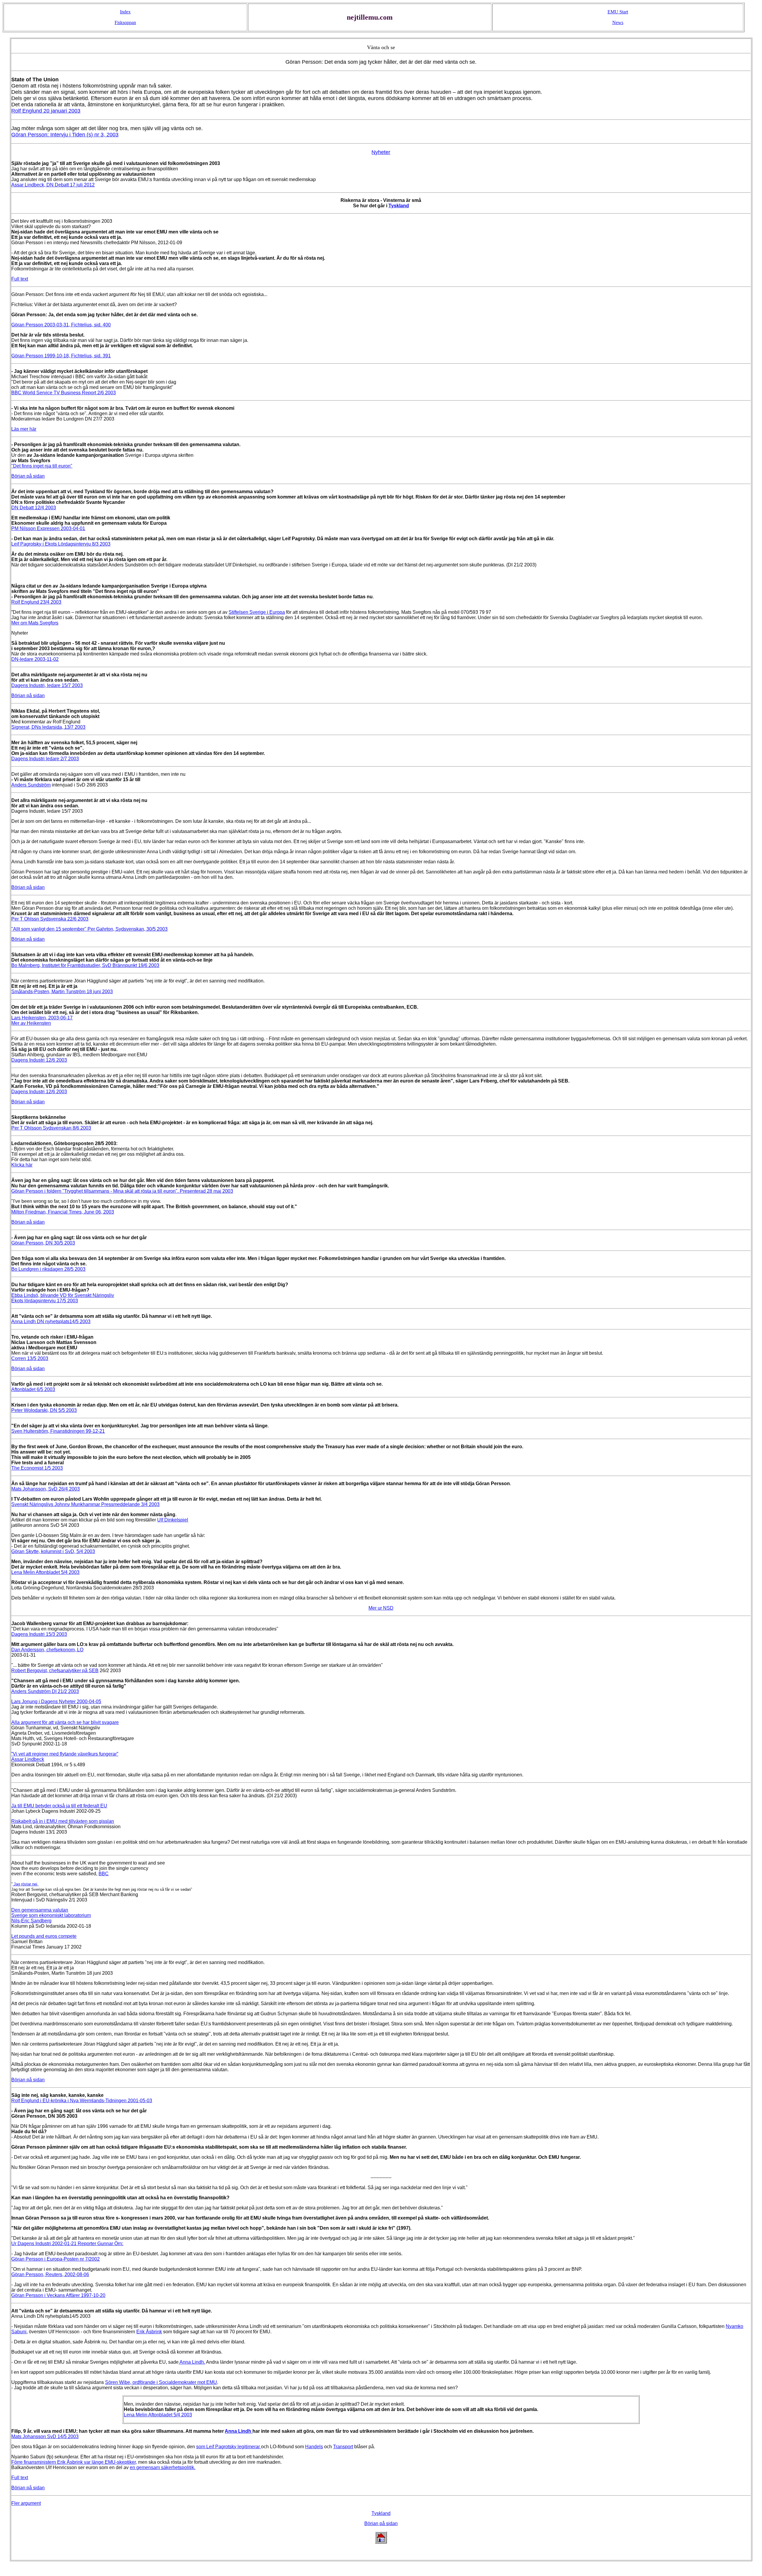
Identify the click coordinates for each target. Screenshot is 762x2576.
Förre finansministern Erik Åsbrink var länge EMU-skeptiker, (74, 2462)
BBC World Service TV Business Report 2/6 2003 (64, 393)
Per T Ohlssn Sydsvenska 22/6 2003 (50, 919)
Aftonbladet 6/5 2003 (33, 1389)
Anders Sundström (31, 785)
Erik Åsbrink (149, 2332)
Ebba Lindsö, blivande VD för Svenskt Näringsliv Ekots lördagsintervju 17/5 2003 (63, 1298)
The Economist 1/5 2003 (37, 1468)
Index (125, 12)
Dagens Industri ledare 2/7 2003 (45, 759)
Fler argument (26, 2503)
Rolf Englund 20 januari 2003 (46, 111)
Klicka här (22, 1165)
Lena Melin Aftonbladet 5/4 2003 (45, 1572)
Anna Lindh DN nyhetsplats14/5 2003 (51, 1322)
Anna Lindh (239, 2431)
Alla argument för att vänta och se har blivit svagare (65, 1722)
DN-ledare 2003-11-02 (35, 659)
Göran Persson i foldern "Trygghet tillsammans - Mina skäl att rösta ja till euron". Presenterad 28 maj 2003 (122, 1191)
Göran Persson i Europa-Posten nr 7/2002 (56, 2259)
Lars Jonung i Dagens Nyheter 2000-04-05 (56, 1702)
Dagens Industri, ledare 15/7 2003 (47, 685)
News (618, 22)
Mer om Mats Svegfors (35, 623)
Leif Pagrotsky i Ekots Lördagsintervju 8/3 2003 (61, 544)
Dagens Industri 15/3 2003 (39, 1634)
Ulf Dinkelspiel (173, 1520)
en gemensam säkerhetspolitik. (163, 2467)
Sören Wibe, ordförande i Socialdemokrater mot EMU (161, 2382)
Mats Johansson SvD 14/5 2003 (45, 2436)
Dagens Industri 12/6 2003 (39, 1060)
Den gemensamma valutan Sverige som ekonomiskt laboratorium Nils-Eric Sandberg (51, 1915)
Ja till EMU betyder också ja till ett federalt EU (59, 1806)
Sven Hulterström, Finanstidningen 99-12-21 (58, 1431)
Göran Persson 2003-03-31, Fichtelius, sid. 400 (61, 325)
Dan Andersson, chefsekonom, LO (47, 1650)
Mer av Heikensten (31, 1023)
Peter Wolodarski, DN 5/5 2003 (44, 1410)
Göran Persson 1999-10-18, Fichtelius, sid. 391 (61, 356)
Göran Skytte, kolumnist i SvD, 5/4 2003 (53, 1551)
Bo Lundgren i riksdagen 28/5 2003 (48, 1269)
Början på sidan (28, 476)
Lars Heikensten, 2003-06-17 (42, 1018)
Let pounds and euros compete (44, 1936)
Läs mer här (24, 429)
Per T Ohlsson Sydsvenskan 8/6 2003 (51, 1128)
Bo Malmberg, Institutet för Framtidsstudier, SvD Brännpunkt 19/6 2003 (85, 965)
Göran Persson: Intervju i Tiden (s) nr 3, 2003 (65, 135)
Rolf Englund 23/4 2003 (36, 602)
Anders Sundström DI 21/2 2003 (45, 1691)
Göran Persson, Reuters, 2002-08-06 (50, 2274)
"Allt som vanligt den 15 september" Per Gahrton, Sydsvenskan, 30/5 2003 (89, 929)
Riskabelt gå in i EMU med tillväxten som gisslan (63, 1821)
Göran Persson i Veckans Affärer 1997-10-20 (58, 2295)
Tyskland (399, 206)
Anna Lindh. (192, 2362)
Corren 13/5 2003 (30, 1358)
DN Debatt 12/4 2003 (34, 508)
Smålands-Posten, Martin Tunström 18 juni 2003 (62, 992)
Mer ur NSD (381, 1608)
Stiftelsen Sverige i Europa (257, 612)
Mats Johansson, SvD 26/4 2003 (46, 1489)
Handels (314, 2447)
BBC (104, 1874)
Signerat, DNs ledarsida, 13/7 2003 (48, 727)
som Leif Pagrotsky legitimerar (229, 2447)
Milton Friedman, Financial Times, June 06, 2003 (63, 1212)
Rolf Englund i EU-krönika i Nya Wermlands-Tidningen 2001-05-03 (82, 2101)
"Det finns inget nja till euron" (42, 466)
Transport (343, 2447)
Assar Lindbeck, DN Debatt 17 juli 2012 (53, 185)
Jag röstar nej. (25, 1884)
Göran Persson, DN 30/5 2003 (43, 1243)
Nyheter (381, 152)
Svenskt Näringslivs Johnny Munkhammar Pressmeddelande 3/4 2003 (85, 1504)
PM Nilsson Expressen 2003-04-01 (48, 528)
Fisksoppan (125, 22)
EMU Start (618, 12)
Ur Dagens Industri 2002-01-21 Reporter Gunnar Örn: (67, 2244)
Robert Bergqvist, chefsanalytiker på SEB (55, 1671)
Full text (20, 279)
